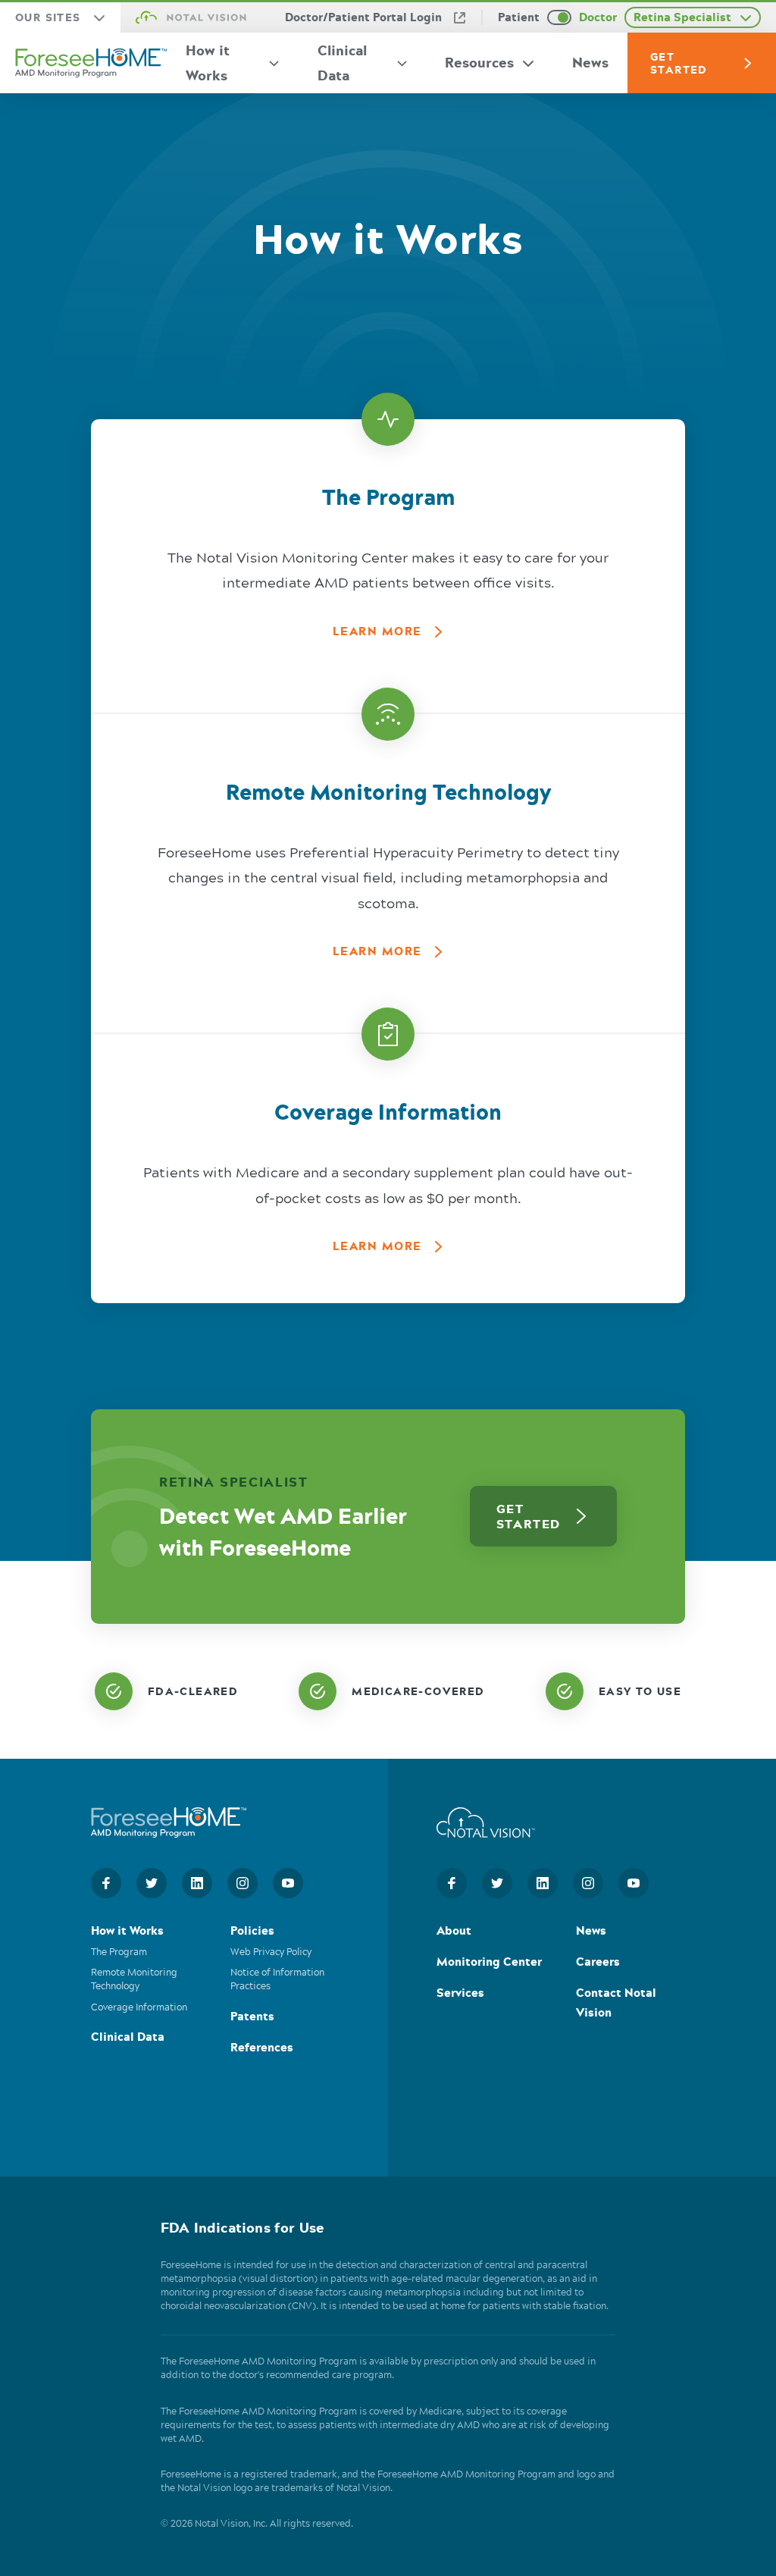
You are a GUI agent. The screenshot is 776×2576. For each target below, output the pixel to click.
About (454, 1932)
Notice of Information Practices (277, 1981)
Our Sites (48, 17)
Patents (252, 2018)
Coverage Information (139, 2008)
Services (460, 1994)
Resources (479, 62)
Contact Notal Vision (616, 2004)
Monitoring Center (489, 1963)
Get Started (679, 63)
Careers (598, 1963)
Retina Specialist (682, 17)
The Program (119, 1953)
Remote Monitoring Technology (134, 1981)
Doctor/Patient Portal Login (363, 17)
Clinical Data (342, 63)
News (590, 62)
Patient (519, 17)
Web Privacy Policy (271, 1953)
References (262, 2049)
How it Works (208, 63)
